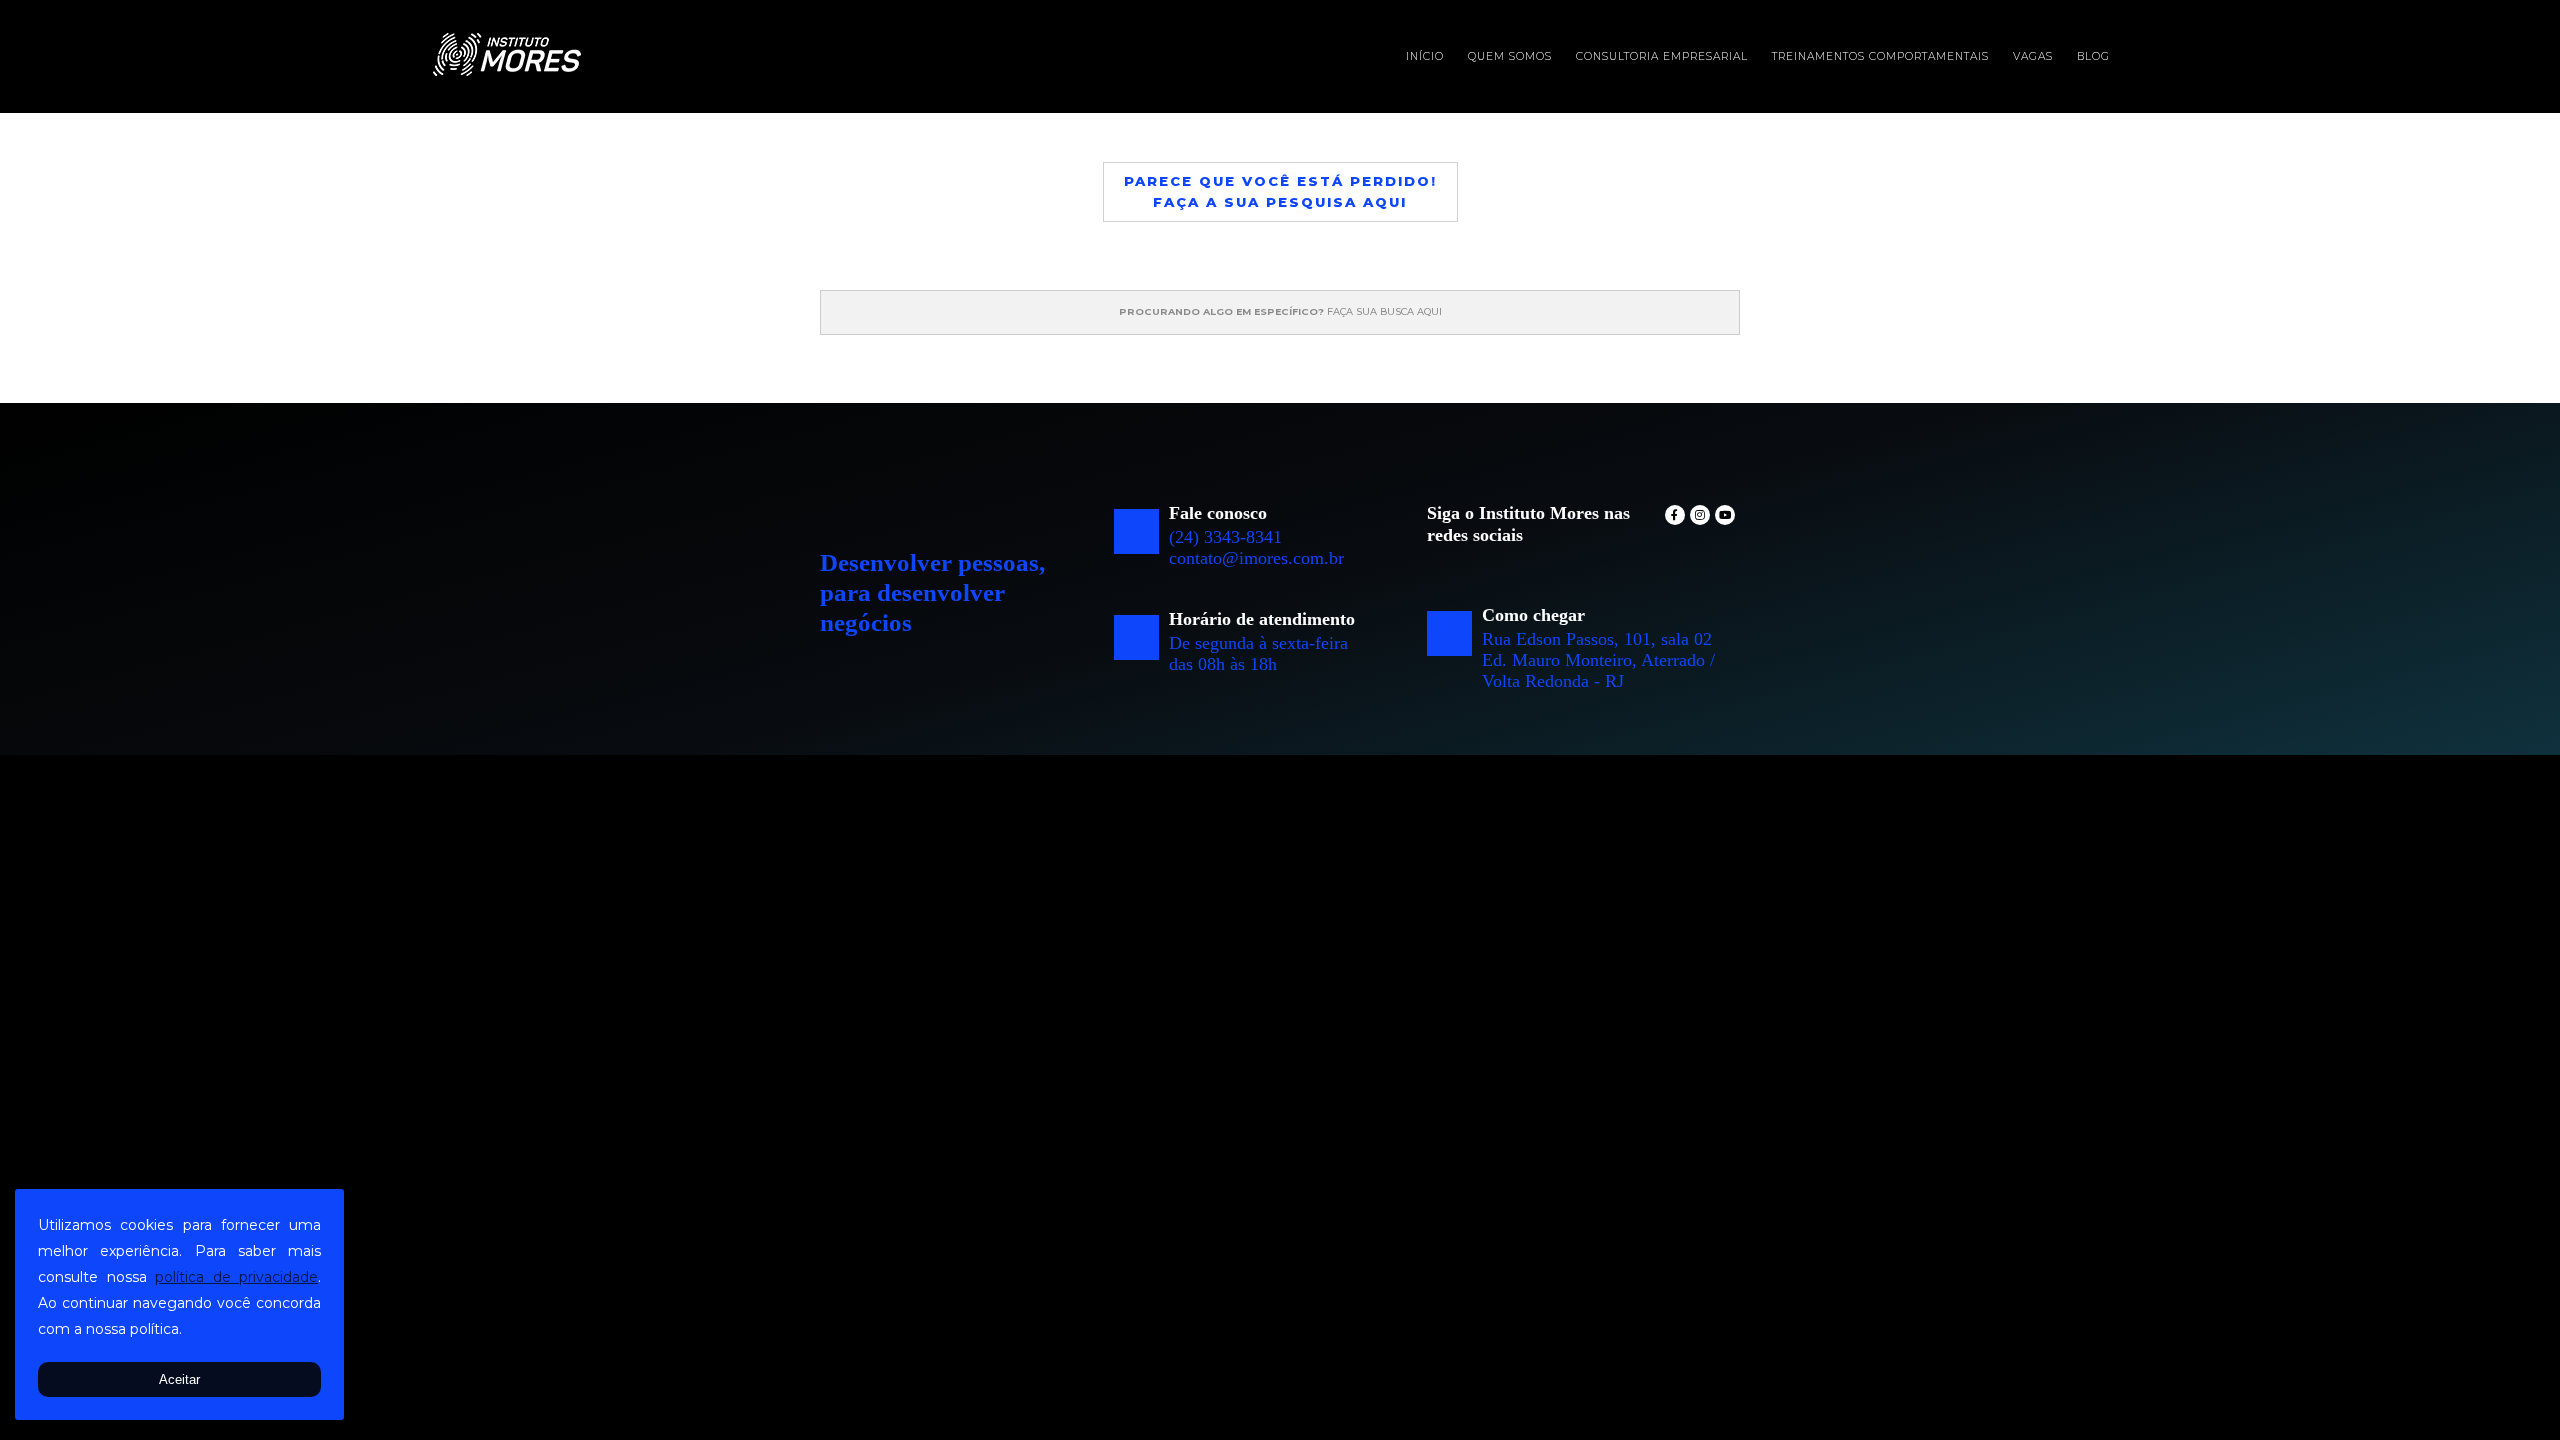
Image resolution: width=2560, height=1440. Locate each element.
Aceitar (179, 1379)
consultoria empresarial (1662, 56)
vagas (2033, 56)
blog (2093, 56)
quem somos (1510, 56)
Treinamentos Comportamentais (1880, 56)
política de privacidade (236, 1277)
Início (1425, 56)
